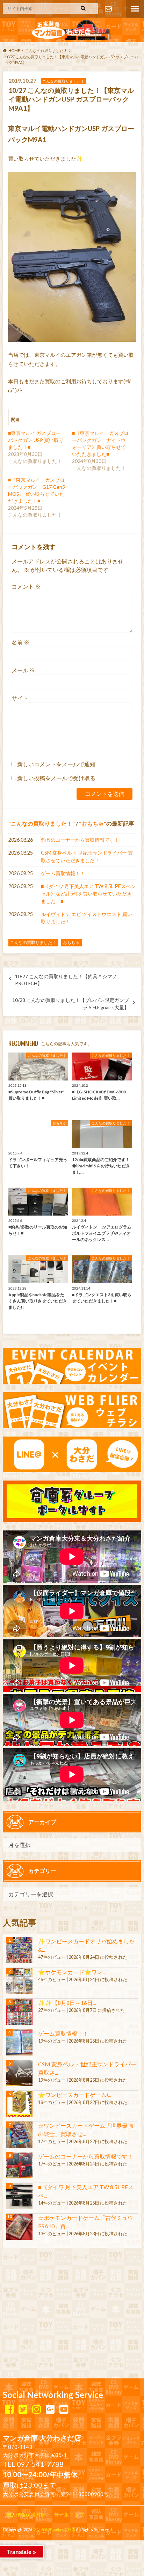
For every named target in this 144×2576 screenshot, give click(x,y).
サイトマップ (69, 2515)
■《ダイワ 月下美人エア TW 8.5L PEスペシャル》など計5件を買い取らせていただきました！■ (88, 894)
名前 (20, 642)
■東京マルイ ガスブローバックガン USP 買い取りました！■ (36, 440)
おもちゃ (93, 823)
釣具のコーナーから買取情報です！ (80, 840)
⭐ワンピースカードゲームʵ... (75, 2095)
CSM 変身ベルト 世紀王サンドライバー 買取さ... (87, 2068)
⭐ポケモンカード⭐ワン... (72, 1972)
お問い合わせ (108, 9)
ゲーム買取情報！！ (63, 873)
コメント (26, 586)
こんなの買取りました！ (42, 823)
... (61, 2543)
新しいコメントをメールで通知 (56, 764)
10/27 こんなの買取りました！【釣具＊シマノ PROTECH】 (66, 980)
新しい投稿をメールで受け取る (56, 778)
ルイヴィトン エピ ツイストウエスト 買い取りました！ (87, 918)
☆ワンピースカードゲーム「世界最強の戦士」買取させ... (86, 2130)
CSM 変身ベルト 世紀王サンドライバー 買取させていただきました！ (87, 857)
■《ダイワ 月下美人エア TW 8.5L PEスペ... (86, 2191)
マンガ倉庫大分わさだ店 (54, 2529)
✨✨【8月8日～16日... (67, 2003)
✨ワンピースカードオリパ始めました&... (86, 1945)
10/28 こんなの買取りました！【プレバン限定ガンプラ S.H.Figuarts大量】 (71, 1004)
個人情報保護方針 (26, 2515)
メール (23, 670)
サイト (20, 698)
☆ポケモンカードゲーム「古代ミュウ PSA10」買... (86, 2222)
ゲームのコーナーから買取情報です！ (86, 2156)
